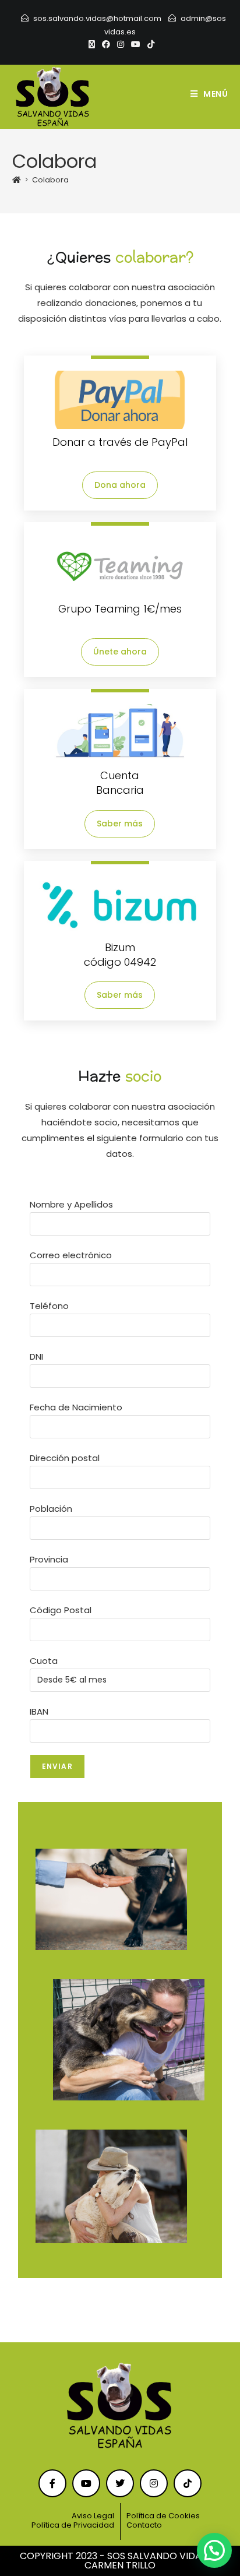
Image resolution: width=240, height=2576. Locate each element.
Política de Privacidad (73, 2525)
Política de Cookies (163, 2516)
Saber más (120, 824)
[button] (214, 2550)
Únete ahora (120, 652)
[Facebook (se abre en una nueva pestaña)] (106, 44)
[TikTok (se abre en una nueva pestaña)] (149, 44)
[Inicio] (17, 180)
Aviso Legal (93, 2516)
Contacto (144, 2525)
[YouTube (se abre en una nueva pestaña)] (136, 44)
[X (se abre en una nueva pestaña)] (92, 44)
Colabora (50, 180)
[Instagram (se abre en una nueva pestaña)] (121, 44)
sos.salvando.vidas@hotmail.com (97, 18)
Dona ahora (120, 485)
